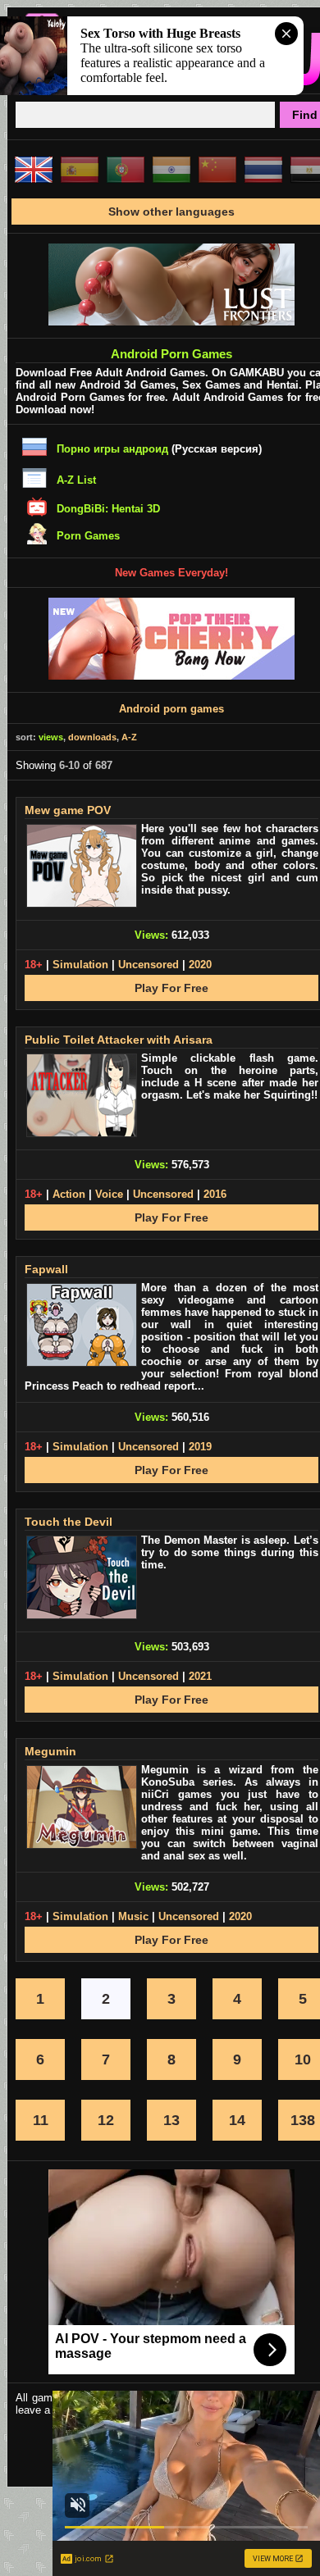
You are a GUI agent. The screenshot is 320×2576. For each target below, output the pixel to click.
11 (41, 2120)
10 (303, 2059)
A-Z (129, 737)
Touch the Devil (69, 1522)
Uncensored (149, 965)
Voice (109, 1194)
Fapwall (46, 1269)
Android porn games (171, 709)
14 (237, 2120)
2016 (215, 1194)
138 (303, 2120)
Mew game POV (68, 810)
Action (69, 1194)
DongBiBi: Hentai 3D (108, 509)
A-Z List (76, 480)
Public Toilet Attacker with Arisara (119, 1040)
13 (171, 2120)
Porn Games (88, 536)
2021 (200, 1676)
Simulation (80, 965)
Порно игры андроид (112, 449)
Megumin (50, 1751)
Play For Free (171, 988)
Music (133, 1916)
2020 (200, 965)
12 (106, 2120)
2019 (200, 1447)
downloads (92, 737)
